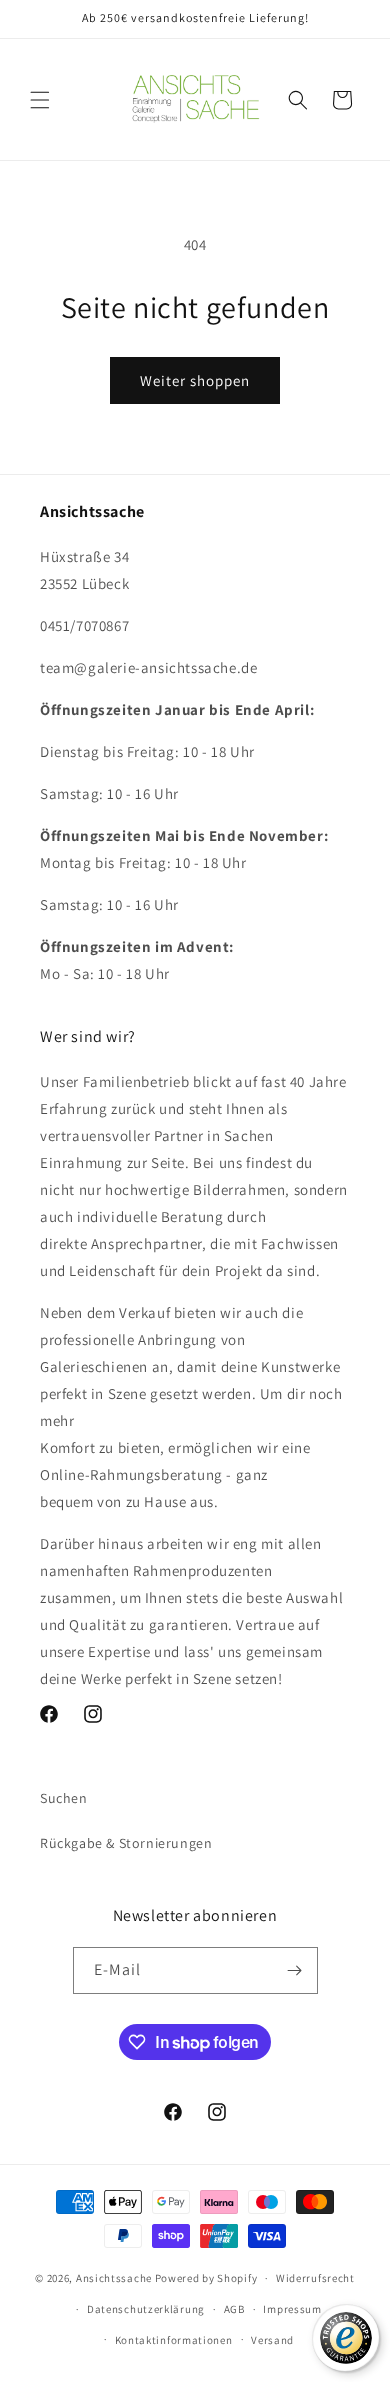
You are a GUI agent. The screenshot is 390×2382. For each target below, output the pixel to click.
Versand (272, 2340)
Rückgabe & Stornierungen (126, 1843)
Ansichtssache (114, 2278)
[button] (40, 100)
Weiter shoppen (195, 380)
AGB (234, 2309)
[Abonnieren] (295, 1970)
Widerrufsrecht (315, 2278)
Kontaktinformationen (174, 2340)
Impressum (292, 2309)
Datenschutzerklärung (146, 2309)
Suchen (64, 1798)
